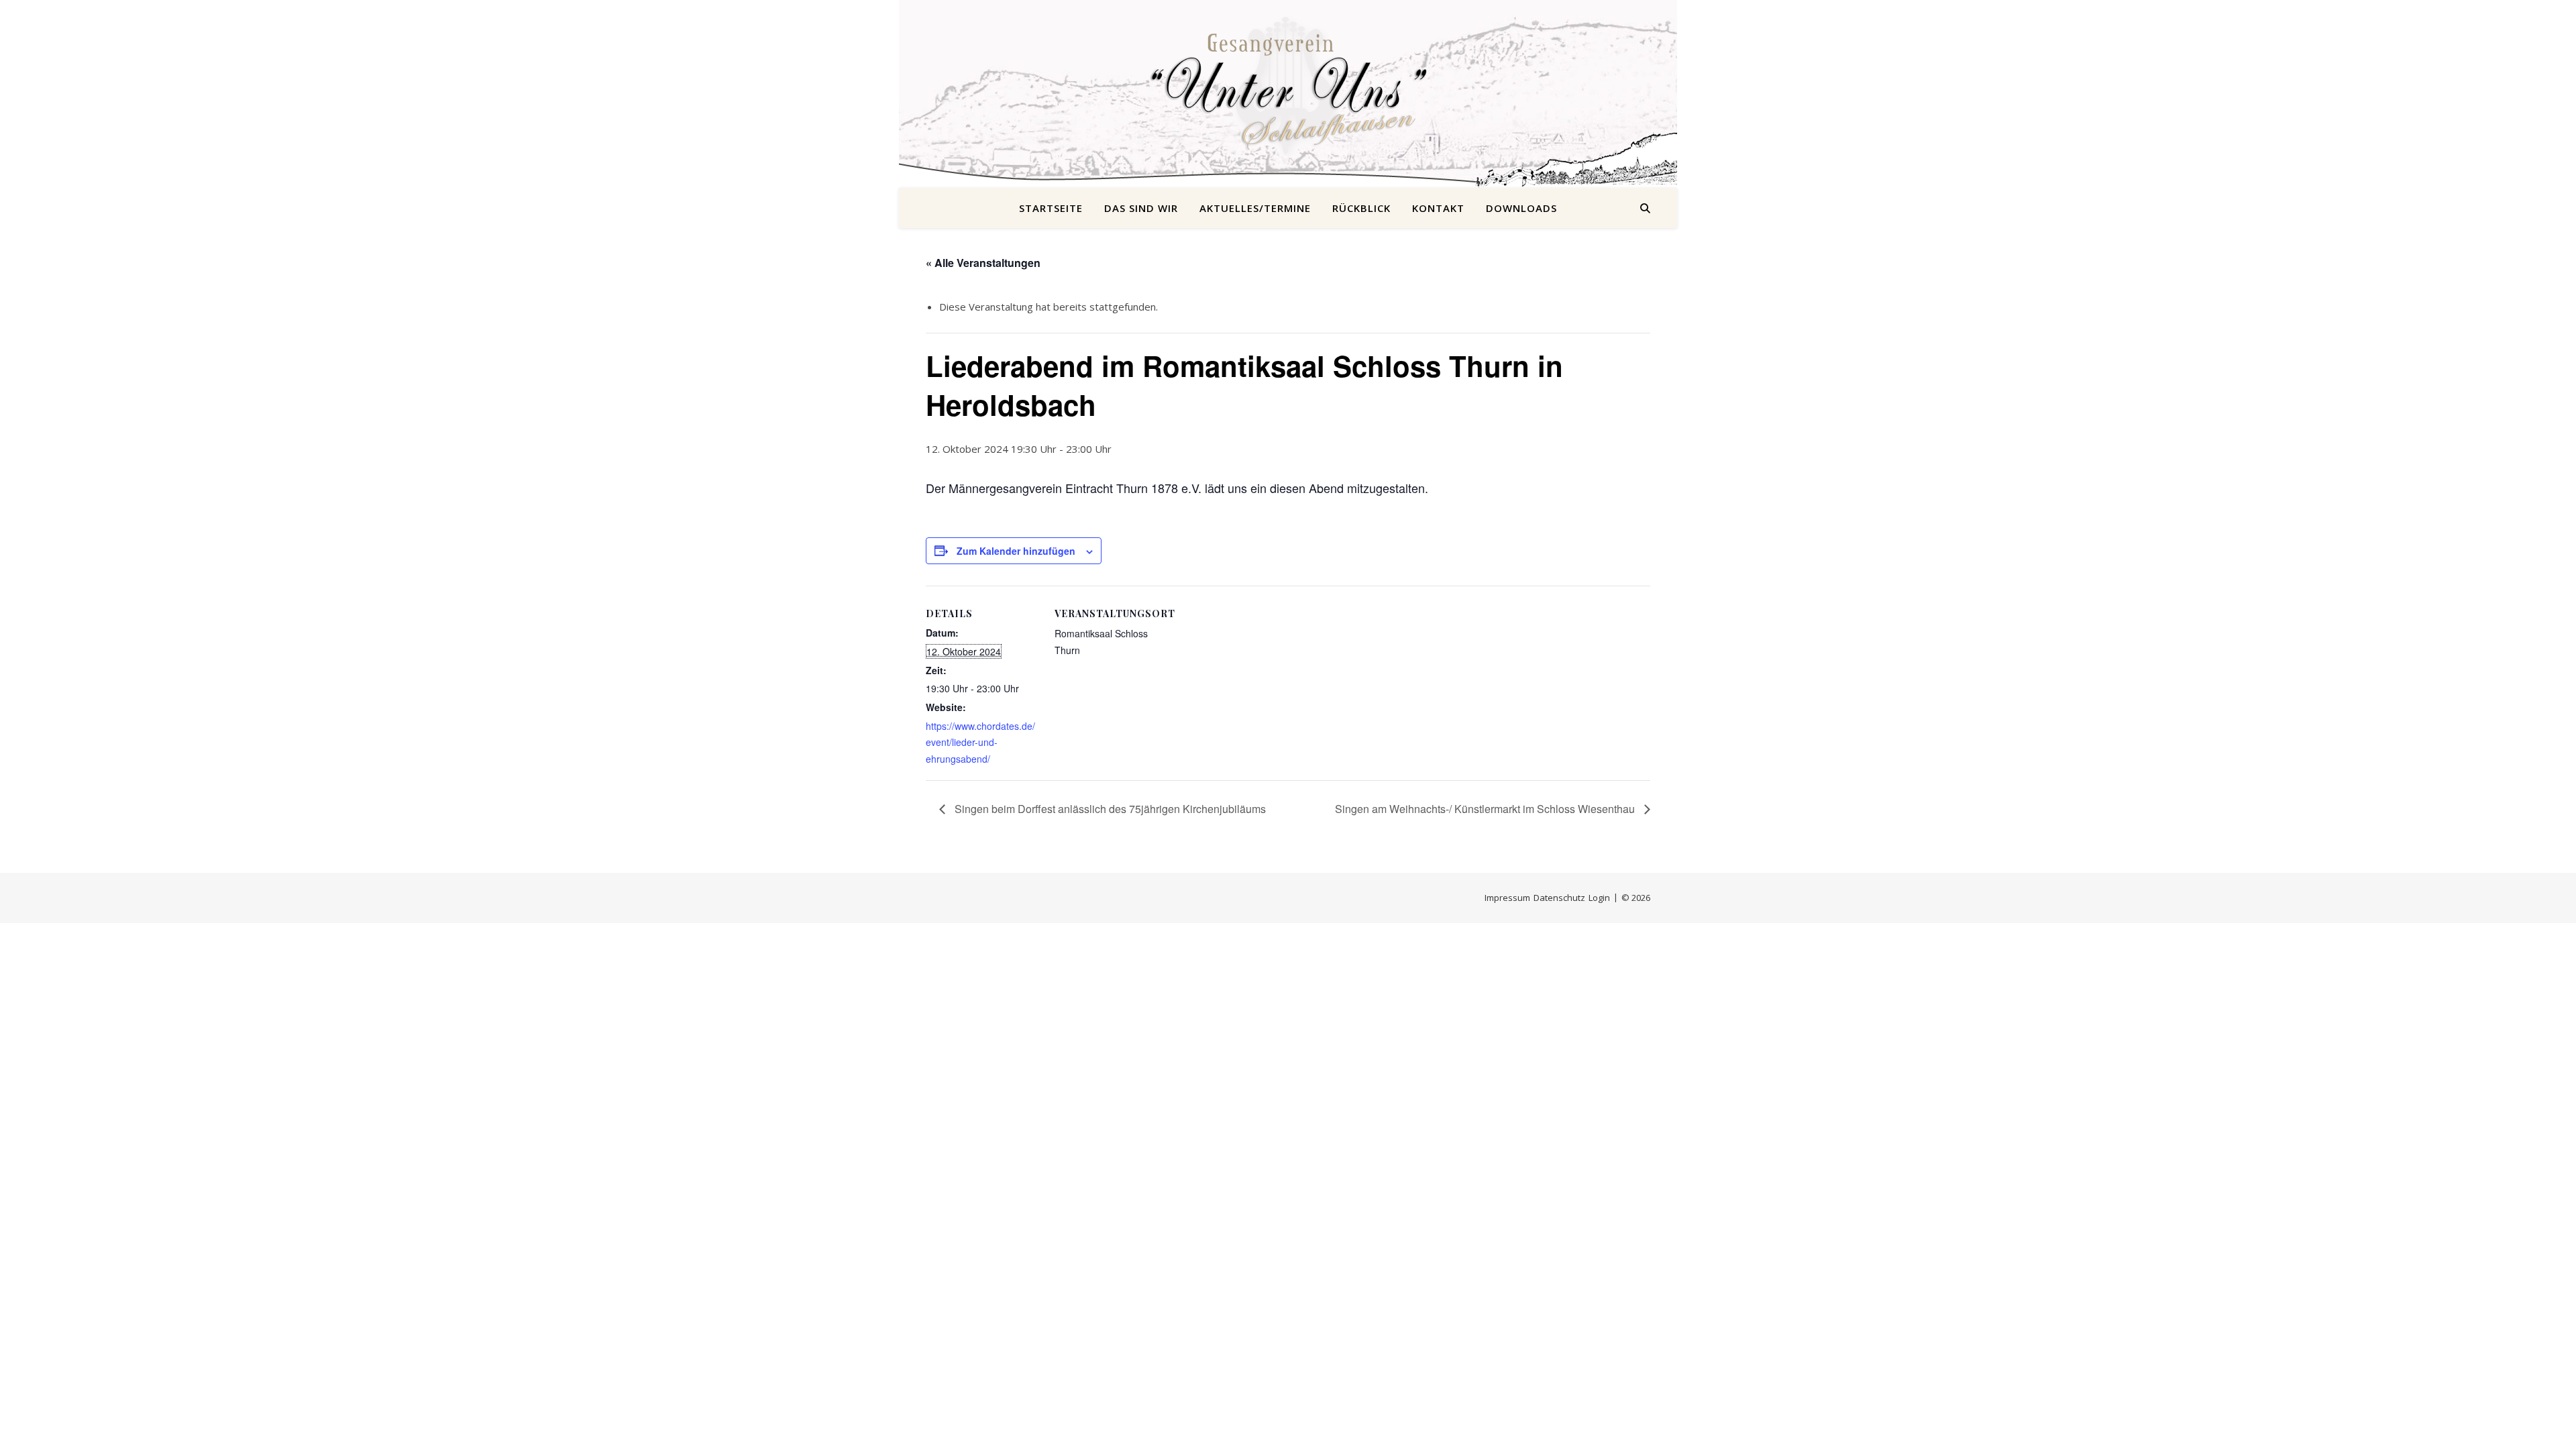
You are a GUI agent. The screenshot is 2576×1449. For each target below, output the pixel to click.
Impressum (1507, 898)
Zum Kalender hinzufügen (1016, 551)
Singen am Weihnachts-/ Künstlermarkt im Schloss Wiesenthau (1486, 809)
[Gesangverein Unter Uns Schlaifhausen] (1288, 86)
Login (1599, 898)
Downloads (1521, 208)
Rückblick (1361, 208)
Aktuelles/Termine (1255, 208)
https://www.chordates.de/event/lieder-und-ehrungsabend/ (980, 742)
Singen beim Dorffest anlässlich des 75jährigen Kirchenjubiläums (1109, 809)
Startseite (1051, 208)
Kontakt (1438, 208)
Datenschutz (1559, 898)
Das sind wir (1141, 208)
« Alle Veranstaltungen (983, 263)
